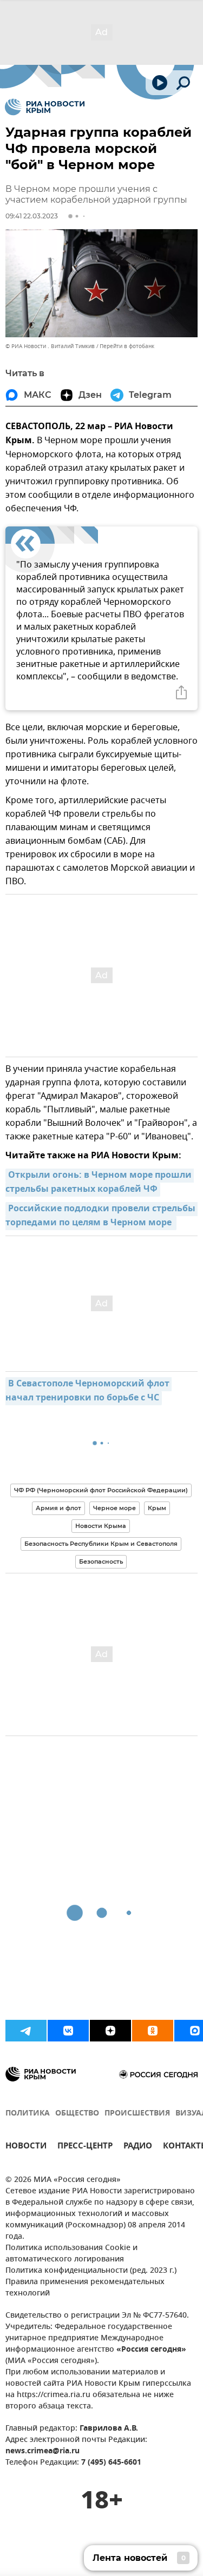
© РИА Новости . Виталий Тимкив (50, 346)
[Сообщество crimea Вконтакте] (68, 2031)
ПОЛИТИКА (28, 2114)
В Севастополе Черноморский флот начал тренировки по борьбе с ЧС (89, 1391)
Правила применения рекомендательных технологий (85, 2288)
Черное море (114, 1508)
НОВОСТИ (26, 2147)
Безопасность (101, 1561)
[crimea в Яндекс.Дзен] (110, 2031)
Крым (157, 1508)
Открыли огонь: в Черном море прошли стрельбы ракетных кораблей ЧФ (100, 1183)
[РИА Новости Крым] (45, 107)
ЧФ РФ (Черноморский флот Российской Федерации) (101, 1490)
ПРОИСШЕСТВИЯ (137, 2114)
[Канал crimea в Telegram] (26, 2031)
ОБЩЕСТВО (77, 2114)
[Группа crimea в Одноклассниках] (153, 2031)
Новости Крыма (101, 1526)
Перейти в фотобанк (127, 346)
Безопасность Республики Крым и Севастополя (101, 1544)
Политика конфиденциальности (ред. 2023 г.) (91, 2271)
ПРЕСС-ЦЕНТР (85, 2147)
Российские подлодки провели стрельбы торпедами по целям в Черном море (101, 1216)
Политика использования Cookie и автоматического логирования (71, 2254)
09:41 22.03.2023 (32, 216)
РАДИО (138, 2147)
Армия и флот (58, 1508)
